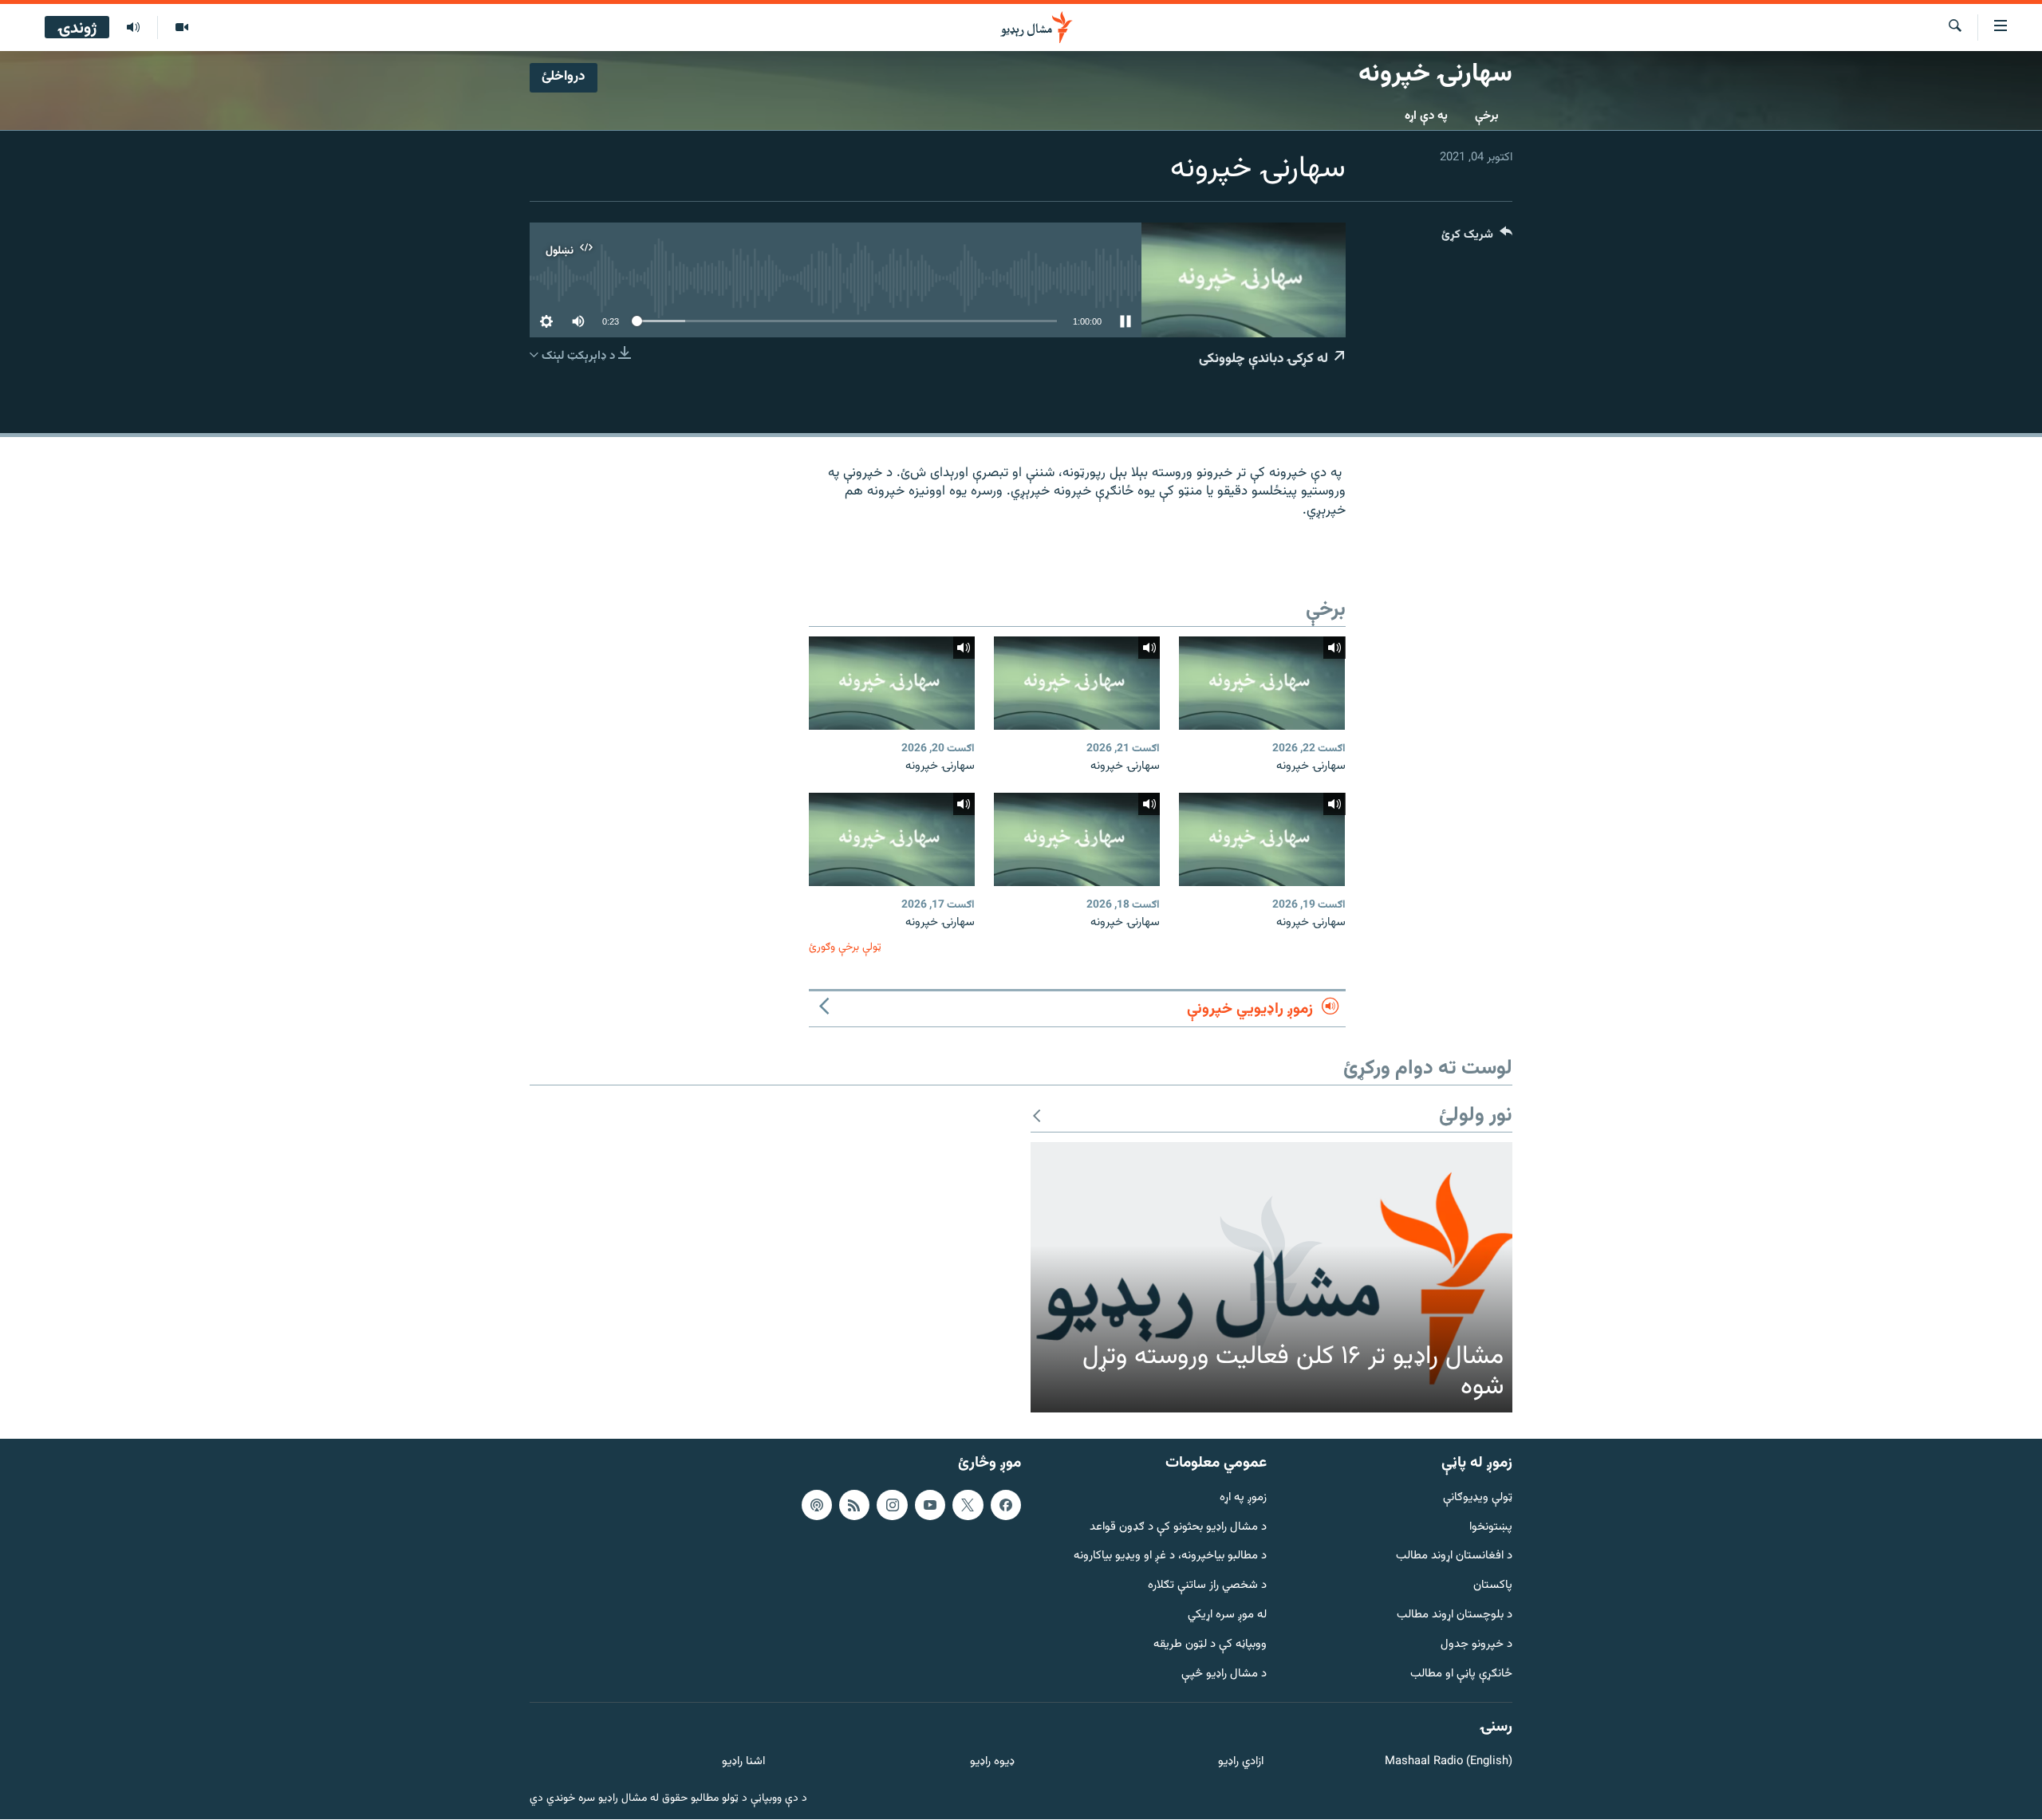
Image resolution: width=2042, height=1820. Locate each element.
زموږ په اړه (1243, 1498)
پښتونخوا (1491, 1528)
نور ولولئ (1476, 1116)
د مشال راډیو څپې (1224, 1674)
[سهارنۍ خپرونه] (1262, 683)
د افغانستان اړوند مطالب (1454, 1557)
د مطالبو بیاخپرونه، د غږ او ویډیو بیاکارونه (1170, 1557)
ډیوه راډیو (992, 1763)
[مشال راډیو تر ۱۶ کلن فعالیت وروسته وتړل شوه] (1271, 1278)
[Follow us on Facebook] (1006, 1505)
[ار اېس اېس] (854, 1505)
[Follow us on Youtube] (930, 1505)
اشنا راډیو (743, 1763)
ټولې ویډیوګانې (1478, 1498)
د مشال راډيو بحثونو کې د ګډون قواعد (1178, 1528)
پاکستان (1493, 1587)
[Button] (1477, 238)
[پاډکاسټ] (817, 1505)
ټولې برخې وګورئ (845, 947)
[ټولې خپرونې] (133, 28)
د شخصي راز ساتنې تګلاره (1207, 1587)
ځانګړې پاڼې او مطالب (1461, 1674)
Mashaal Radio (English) (1449, 1763)
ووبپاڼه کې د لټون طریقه (1210, 1645)
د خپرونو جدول (1476, 1645)
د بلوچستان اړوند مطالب (1455, 1615)
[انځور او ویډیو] (181, 28)
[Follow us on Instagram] (892, 1505)
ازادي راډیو (1241, 1763)
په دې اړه (1426, 116)
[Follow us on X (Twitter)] (968, 1505)
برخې (1487, 116)
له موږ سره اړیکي (1227, 1615)
